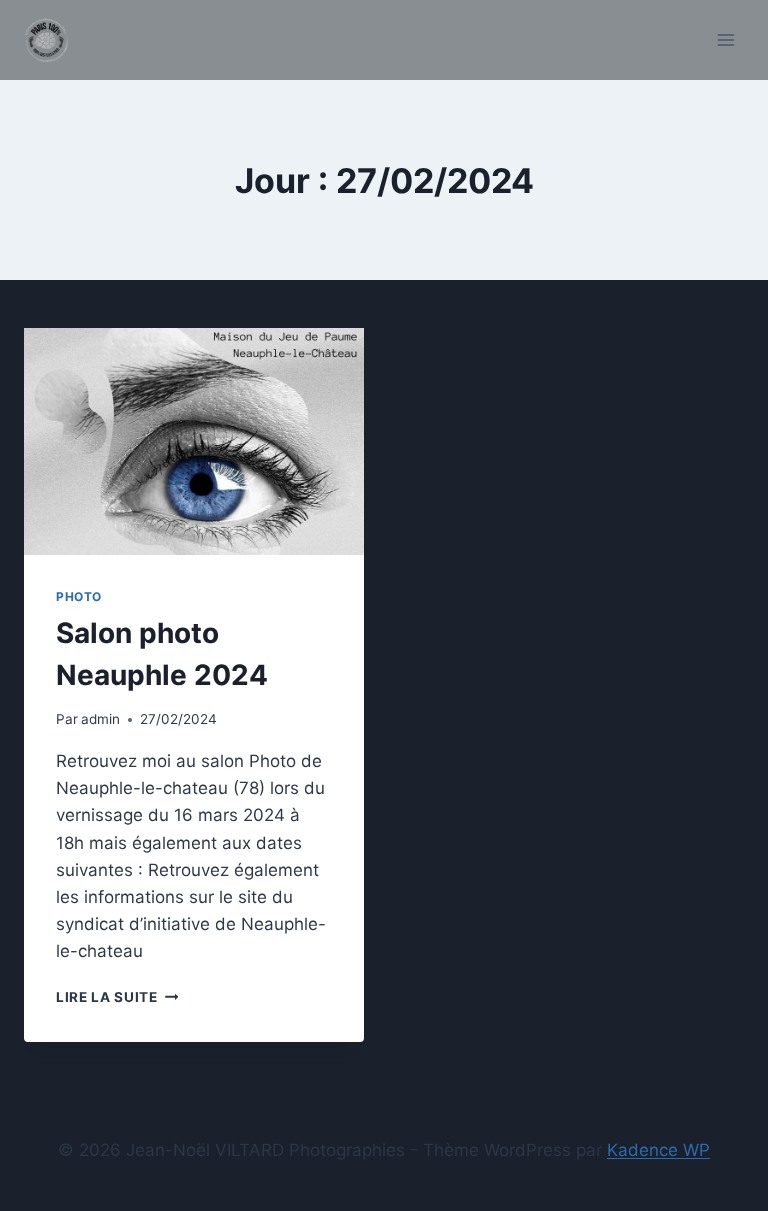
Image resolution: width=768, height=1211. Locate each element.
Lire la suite (117, 997)
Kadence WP (658, 1150)
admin (100, 719)
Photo (79, 596)
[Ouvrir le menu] (725, 39)
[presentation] (194, 441)
